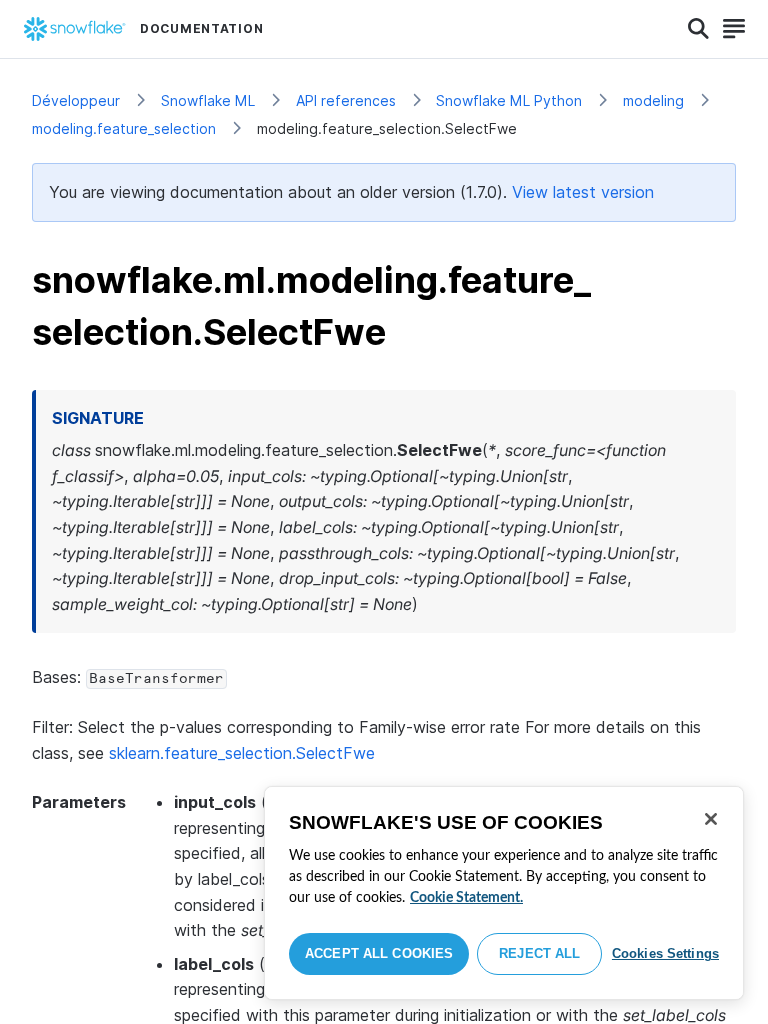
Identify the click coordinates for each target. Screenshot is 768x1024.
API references (346, 100)
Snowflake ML (208, 100)
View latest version (583, 192)
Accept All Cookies (379, 953)
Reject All (539, 953)
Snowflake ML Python (509, 100)
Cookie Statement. (466, 898)
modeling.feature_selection (124, 128)
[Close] (711, 819)
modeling (653, 100)
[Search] (698, 29)
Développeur (76, 100)
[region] (504, 893)
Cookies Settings (665, 953)
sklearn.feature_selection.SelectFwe (242, 753)
